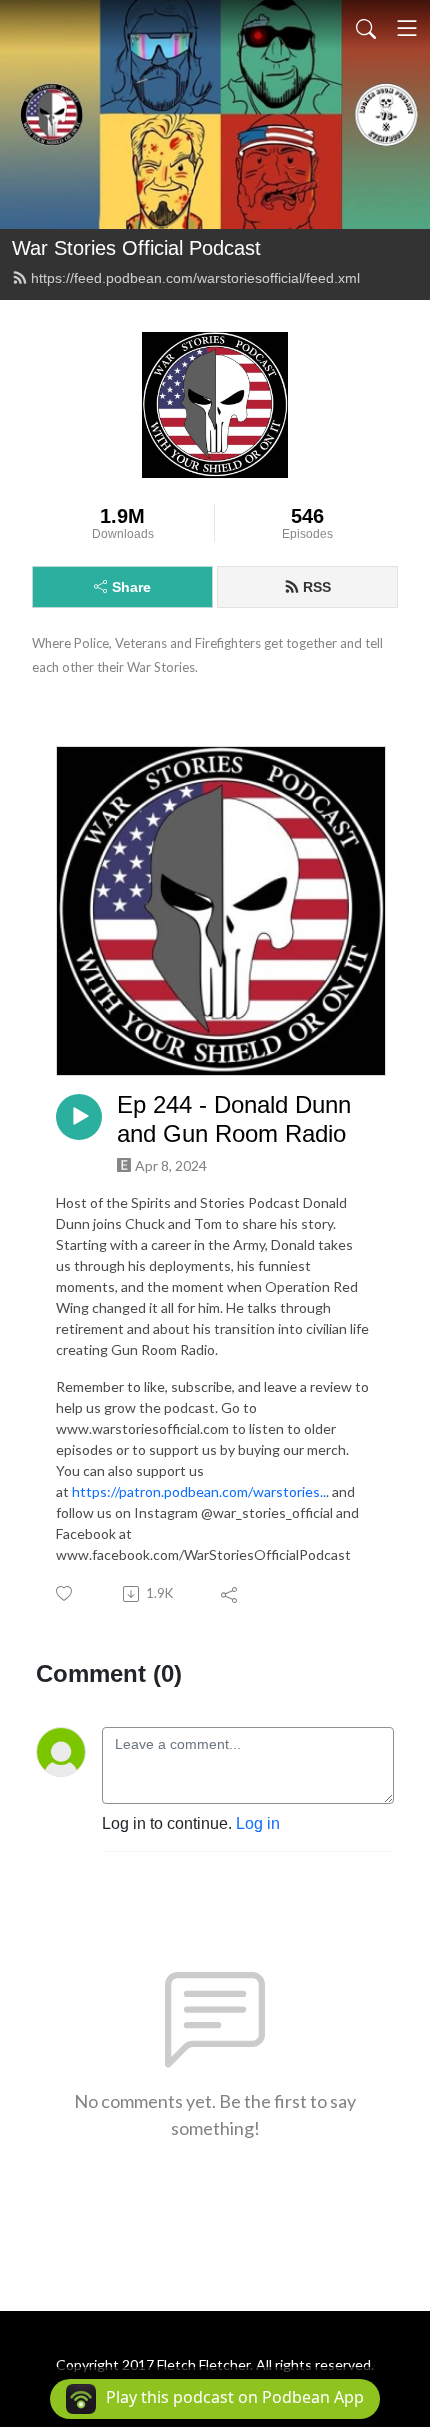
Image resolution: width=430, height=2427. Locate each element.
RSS (317, 587)
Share (131, 587)
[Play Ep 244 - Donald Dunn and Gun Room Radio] (79, 1117)
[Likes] (65, 1593)
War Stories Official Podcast (136, 248)
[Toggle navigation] (407, 28)
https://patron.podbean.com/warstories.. (199, 1491)
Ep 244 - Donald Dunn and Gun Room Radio (234, 1119)
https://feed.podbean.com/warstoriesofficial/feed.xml (195, 278)
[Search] (366, 28)
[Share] (230, 1594)
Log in (258, 1823)
